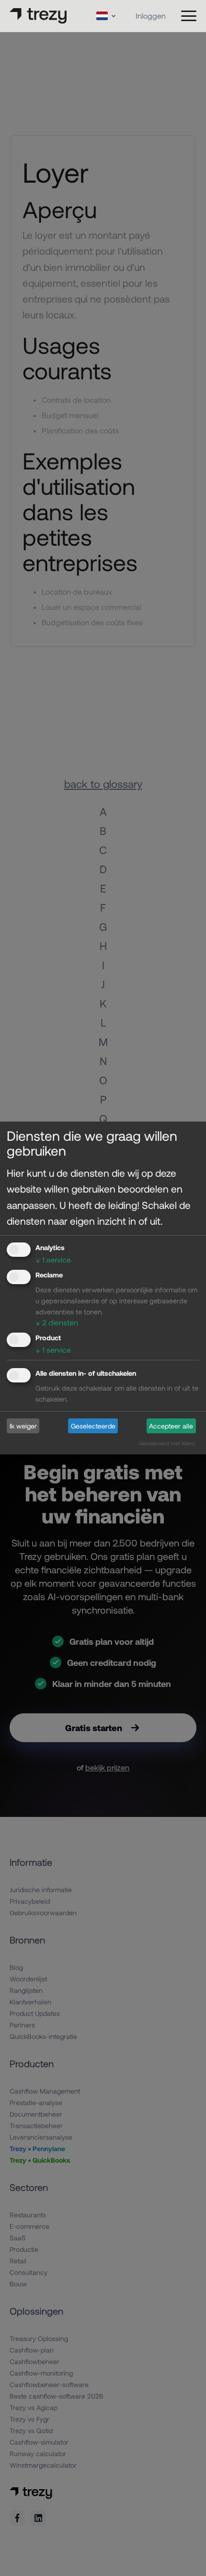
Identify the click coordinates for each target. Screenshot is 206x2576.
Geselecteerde (93, 1426)
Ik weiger (23, 1426)
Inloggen (151, 16)
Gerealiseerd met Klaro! (167, 1443)
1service (53, 1259)
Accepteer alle (171, 1426)
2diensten (57, 1322)
